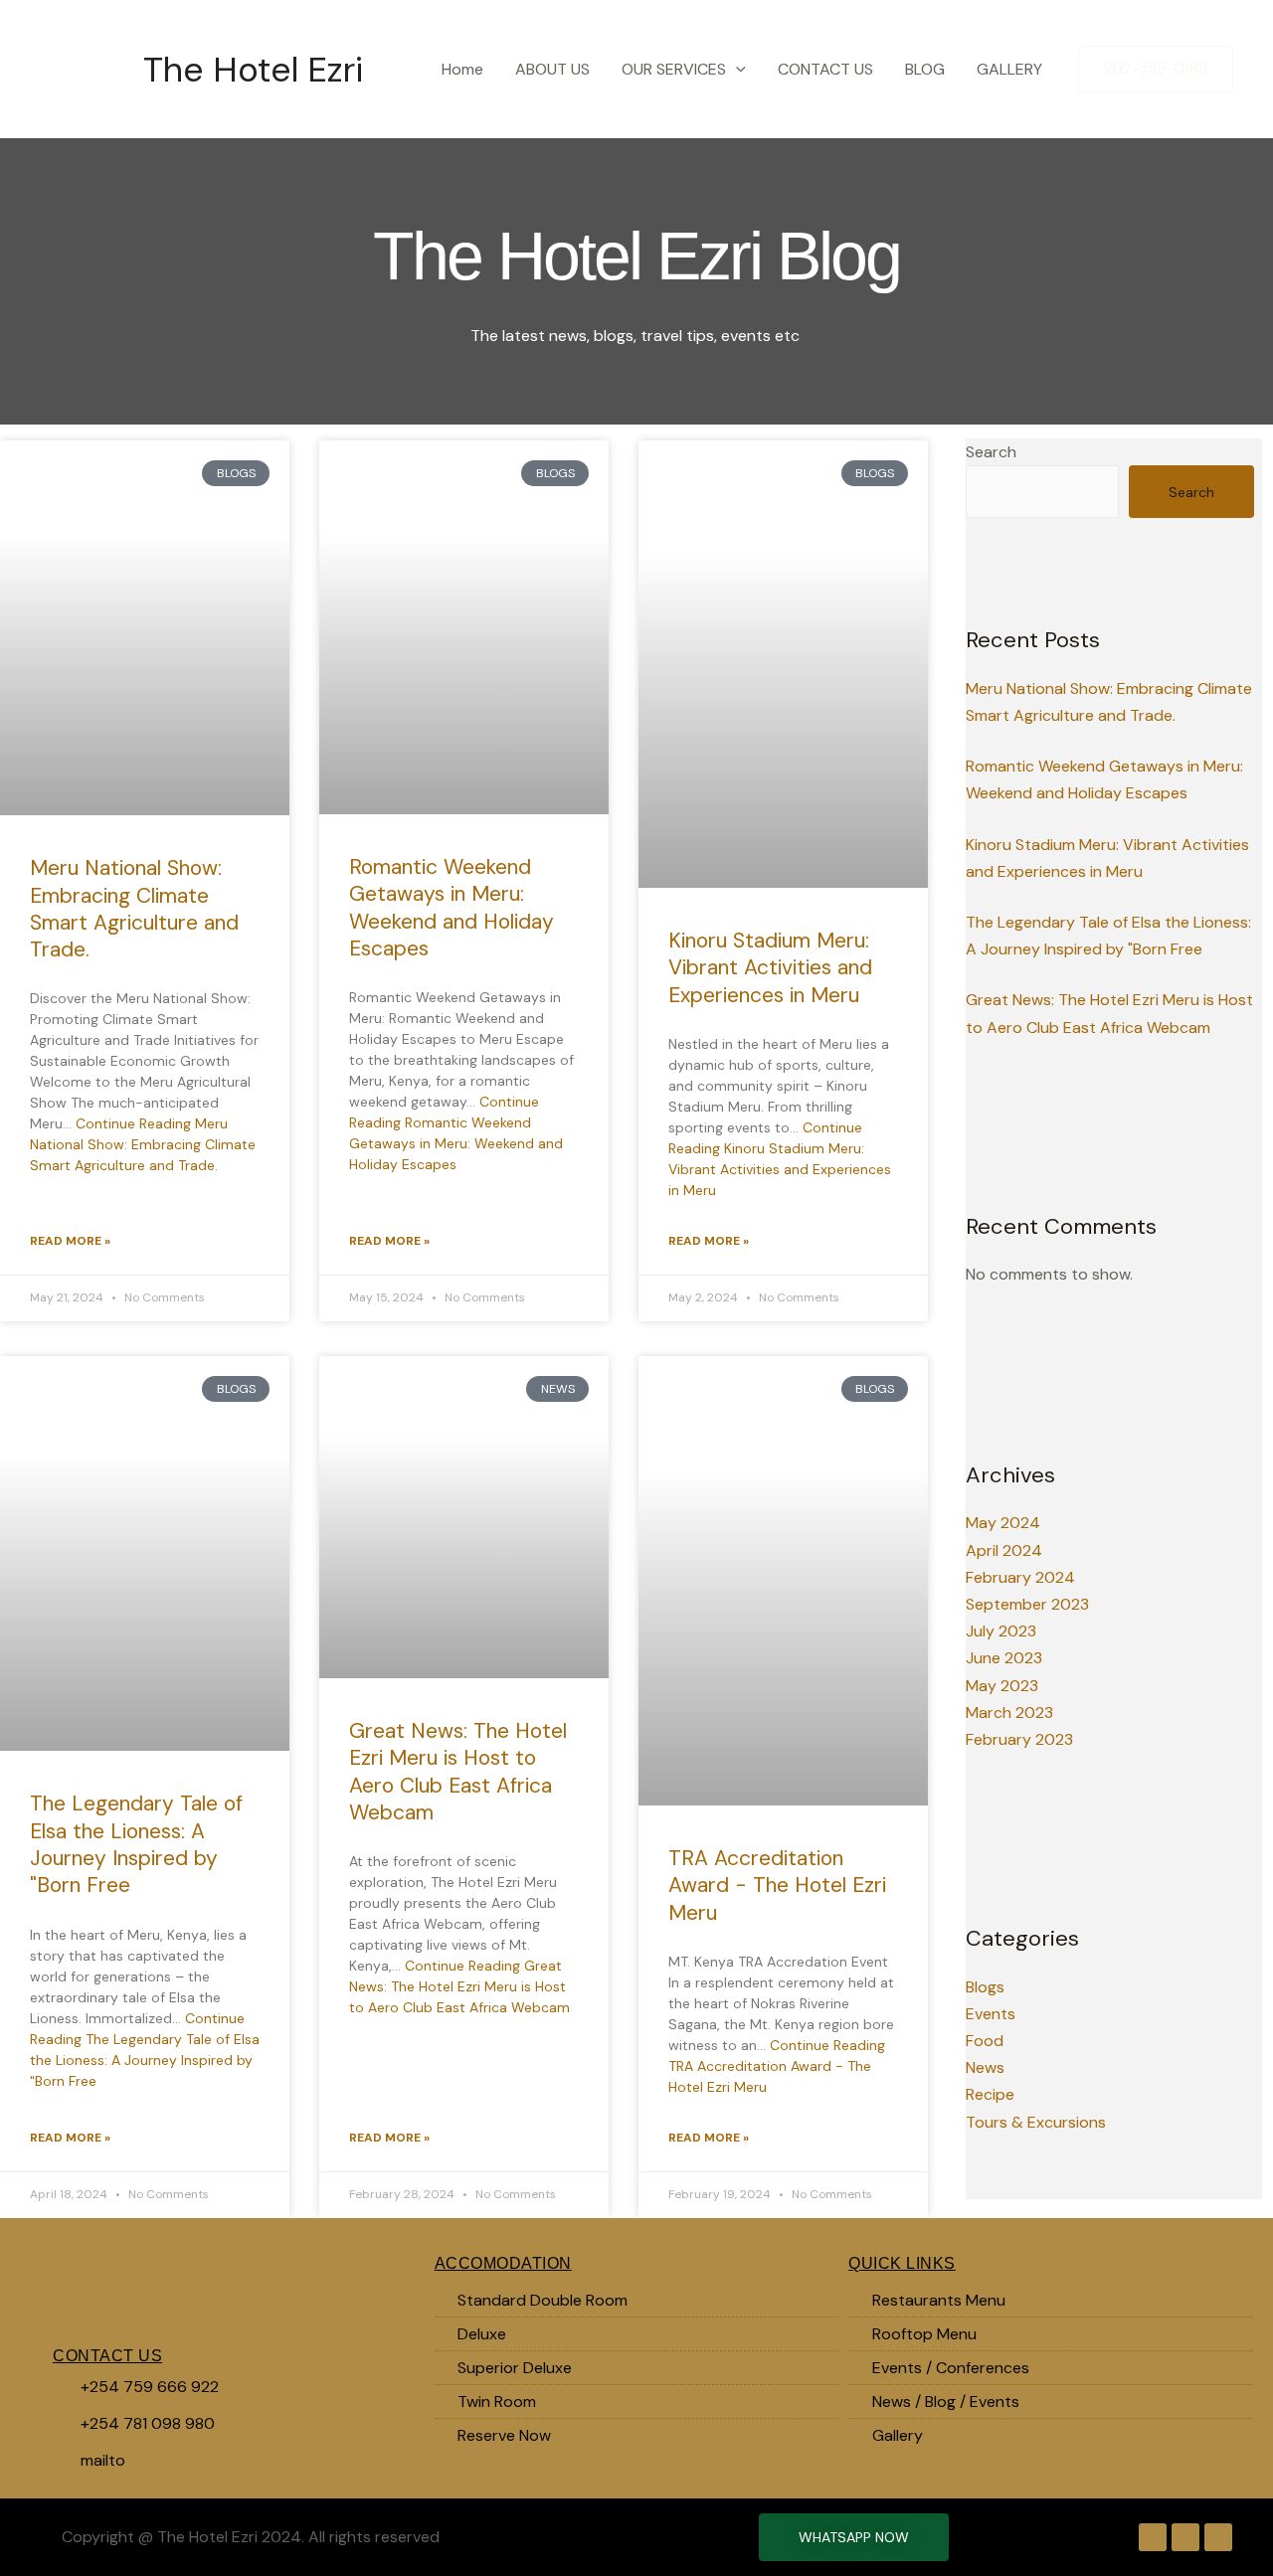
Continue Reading (143, 1144)
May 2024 (1003, 1523)
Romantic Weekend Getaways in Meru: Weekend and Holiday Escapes (452, 908)
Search (991, 452)
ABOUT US (552, 69)
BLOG (925, 69)
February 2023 (1019, 1739)
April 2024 (1004, 1550)
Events (991, 2014)
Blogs (985, 1987)
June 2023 (1004, 1658)
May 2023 (1002, 1686)
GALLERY (1009, 69)
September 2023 (1027, 1604)
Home (462, 69)
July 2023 (1001, 1631)
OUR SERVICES (674, 69)
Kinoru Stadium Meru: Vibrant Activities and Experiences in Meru (770, 968)
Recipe (990, 2094)
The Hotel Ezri (253, 70)
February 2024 (1020, 1577)
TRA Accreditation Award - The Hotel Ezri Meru (777, 1886)
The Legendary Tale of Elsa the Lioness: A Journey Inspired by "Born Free (136, 1844)
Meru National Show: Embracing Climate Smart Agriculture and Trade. (134, 909)
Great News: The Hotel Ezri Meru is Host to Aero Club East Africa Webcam (458, 1772)
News (985, 2067)
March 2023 (1009, 1713)
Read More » (70, 1241)
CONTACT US (825, 69)
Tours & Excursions (1036, 2122)
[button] (736, 70)
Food (985, 2041)
